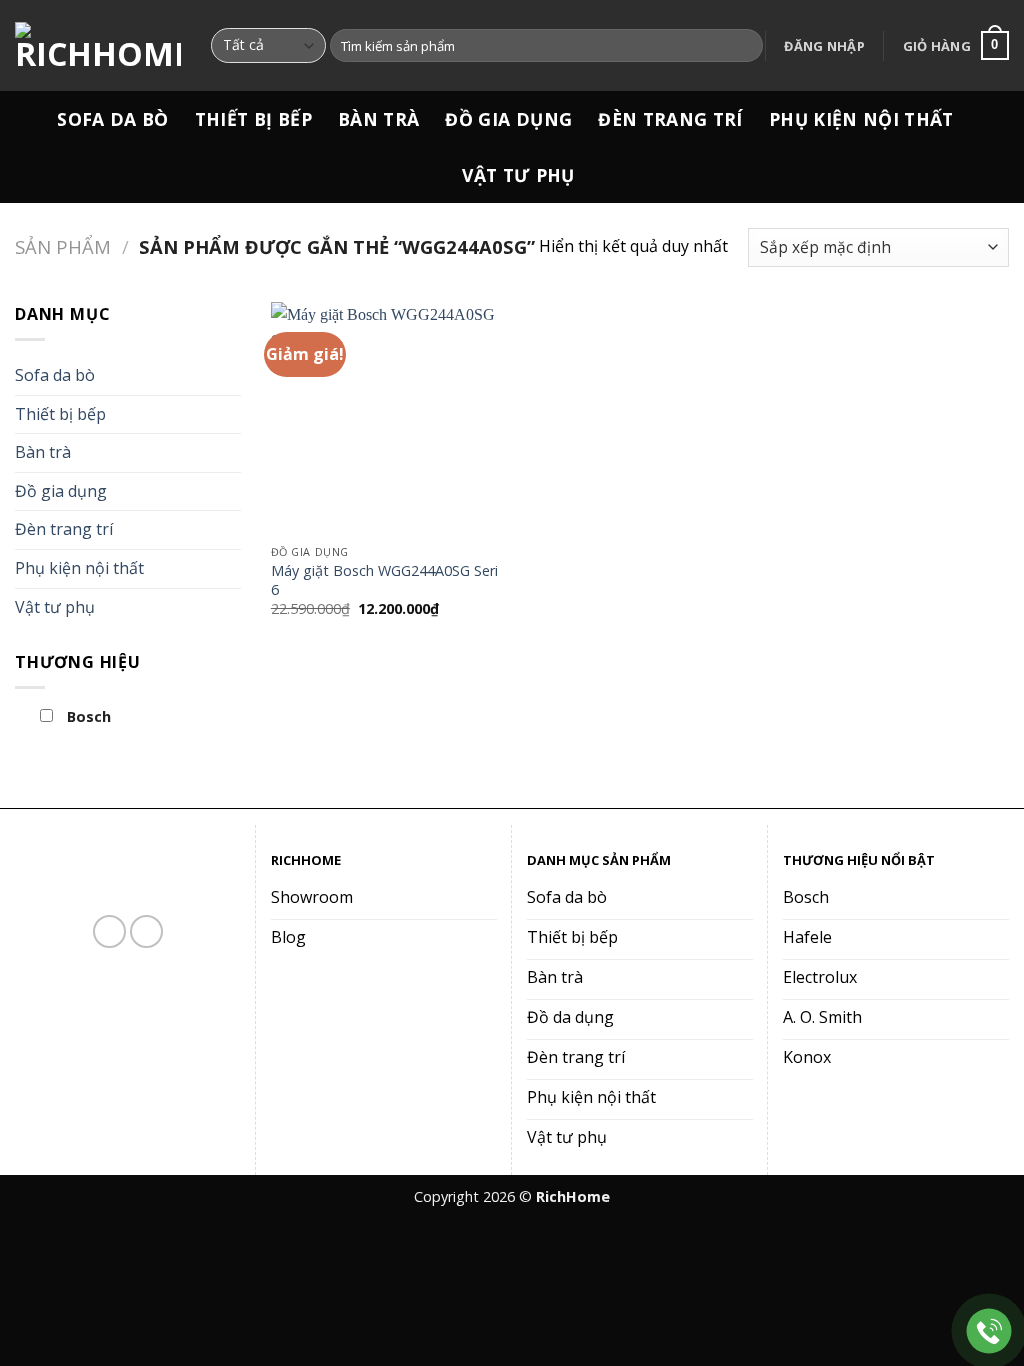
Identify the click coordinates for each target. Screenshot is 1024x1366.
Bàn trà (378, 119)
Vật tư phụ (518, 175)
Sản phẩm (63, 246)
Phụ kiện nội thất (861, 119)
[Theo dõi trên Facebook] (109, 931)
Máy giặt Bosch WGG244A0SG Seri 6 (384, 580)
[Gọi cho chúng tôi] (146, 931)
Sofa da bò (113, 119)
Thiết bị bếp (253, 119)
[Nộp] (744, 46)
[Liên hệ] (989, 1331)
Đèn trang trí (670, 119)
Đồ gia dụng (508, 119)
